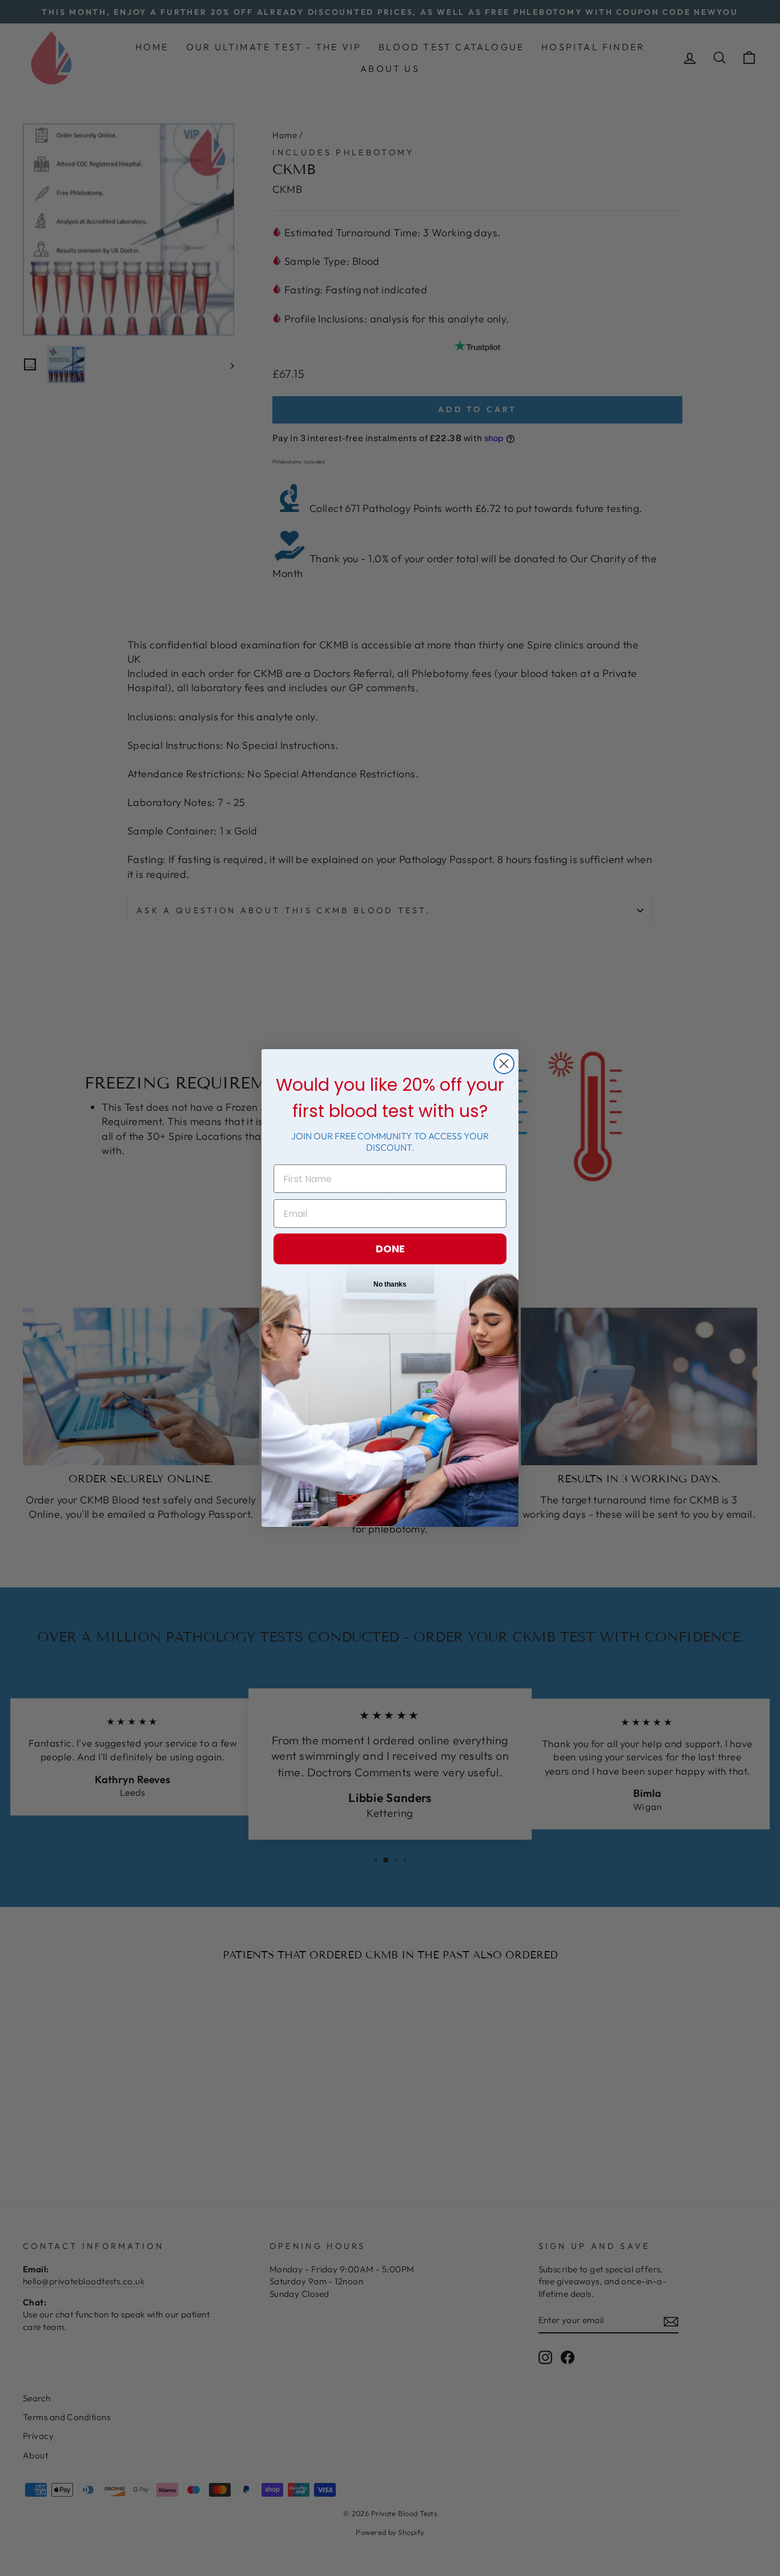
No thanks (390, 1284)
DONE (390, 1249)
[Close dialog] (504, 1064)
